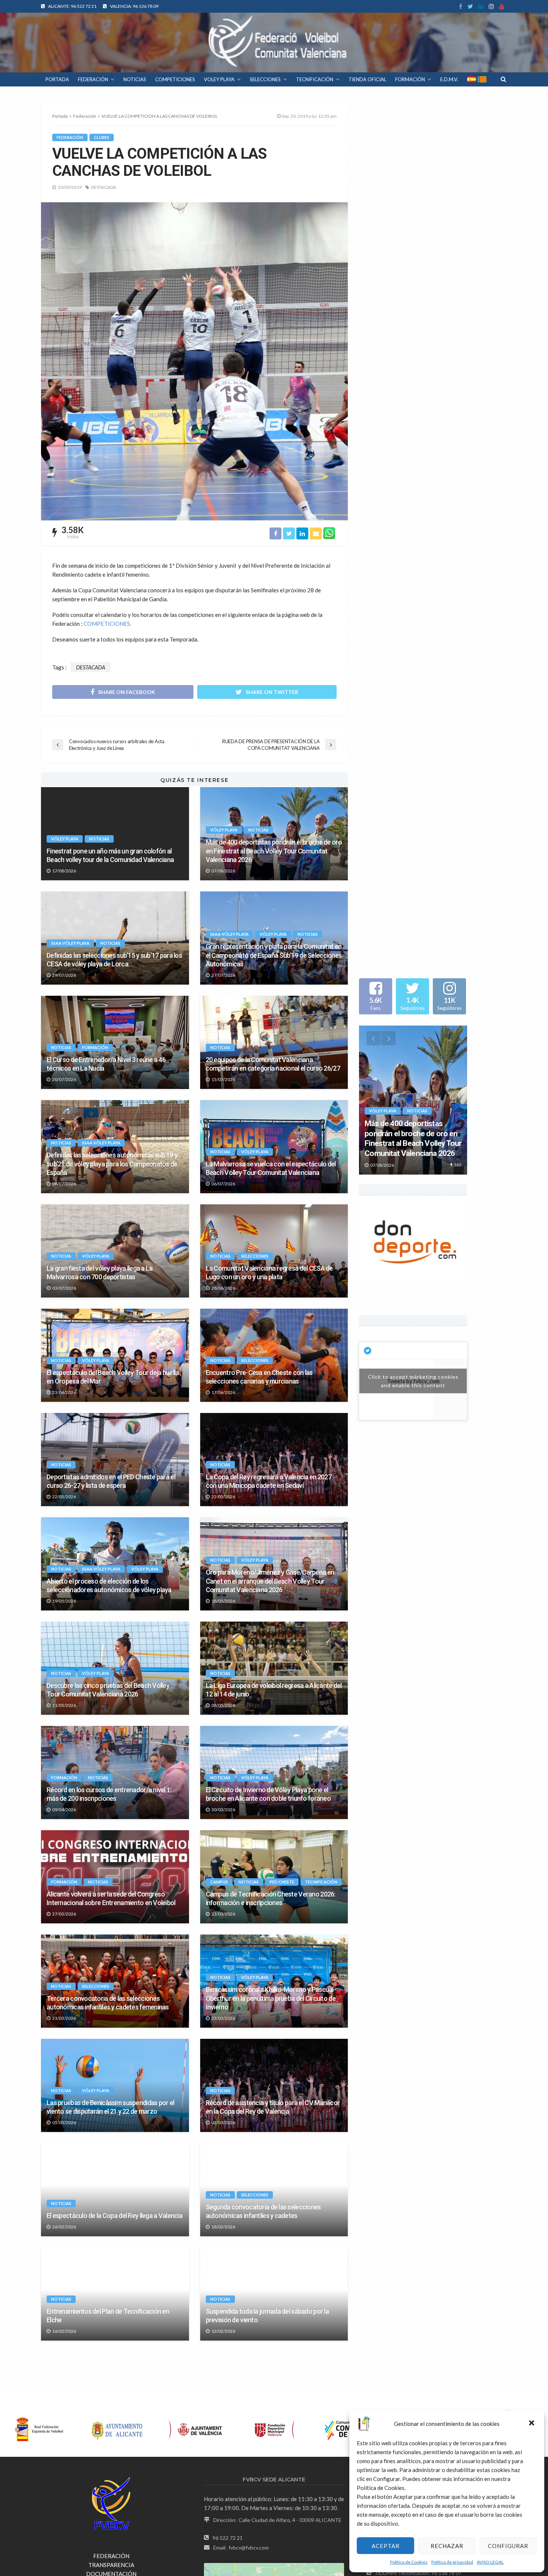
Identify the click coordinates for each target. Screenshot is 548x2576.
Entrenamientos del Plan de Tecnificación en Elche (108, 2316)
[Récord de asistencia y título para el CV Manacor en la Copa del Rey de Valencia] (274, 2085)
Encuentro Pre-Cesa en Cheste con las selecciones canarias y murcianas (259, 1377)
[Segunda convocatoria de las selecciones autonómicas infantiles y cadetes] (274, 2190)
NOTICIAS (135, 79)
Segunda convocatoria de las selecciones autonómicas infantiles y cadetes (263, 2211)
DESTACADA (103, 187)
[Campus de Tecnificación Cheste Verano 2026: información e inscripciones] (274, 1877)
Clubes (102, 137)
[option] (413, 1100)
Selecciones (255, 1256)
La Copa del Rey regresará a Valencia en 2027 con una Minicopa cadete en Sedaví (269, 1481)
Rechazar (447, 2546)
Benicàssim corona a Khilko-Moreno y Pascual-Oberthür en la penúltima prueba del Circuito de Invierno (271, 1998)
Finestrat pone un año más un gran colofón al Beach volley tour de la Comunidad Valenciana (110, 855)
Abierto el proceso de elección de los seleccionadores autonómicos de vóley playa (109, 1585)
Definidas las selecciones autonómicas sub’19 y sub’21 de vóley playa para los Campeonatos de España (112, 1164)
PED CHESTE (282, 1882)
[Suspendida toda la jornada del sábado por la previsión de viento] (274, 2294)
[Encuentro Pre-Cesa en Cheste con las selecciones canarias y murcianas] (274, 1355)
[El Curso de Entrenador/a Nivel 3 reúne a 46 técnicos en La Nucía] (115, 1042)
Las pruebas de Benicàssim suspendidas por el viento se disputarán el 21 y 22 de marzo (110, 2107)
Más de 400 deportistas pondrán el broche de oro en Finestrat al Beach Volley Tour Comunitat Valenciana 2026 (274, 851)
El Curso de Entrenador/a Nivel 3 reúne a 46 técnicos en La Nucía (106, 1064)
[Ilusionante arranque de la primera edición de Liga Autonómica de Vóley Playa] (274, 2503)
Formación (95, 1047)
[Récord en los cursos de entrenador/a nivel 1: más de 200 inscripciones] (115, 1772)
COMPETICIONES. (107, 624)
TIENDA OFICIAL (367, 79)
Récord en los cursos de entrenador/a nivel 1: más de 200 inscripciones (109, 1794)
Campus (219, 1882)
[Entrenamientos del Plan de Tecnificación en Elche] (115, 2294)
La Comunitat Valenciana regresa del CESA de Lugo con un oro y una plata (269, 1273)
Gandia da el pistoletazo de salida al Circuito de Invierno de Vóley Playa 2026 (270, 2420)
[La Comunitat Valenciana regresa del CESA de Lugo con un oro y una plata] (274, 1251)
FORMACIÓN (410, 79)
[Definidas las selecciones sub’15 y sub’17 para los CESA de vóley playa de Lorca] (115, 938)
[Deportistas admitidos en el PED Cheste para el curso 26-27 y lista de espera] (115, 1460)
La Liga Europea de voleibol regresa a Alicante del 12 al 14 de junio (274, 1690)
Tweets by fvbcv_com (413, 1365)
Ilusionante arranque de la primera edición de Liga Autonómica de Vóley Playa (274, 2524)
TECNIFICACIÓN (315, 79)
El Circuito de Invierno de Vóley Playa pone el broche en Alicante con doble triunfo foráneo (268, 1794)
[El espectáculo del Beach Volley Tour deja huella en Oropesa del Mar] (115, 1355)
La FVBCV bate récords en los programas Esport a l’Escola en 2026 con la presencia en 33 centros (114, 2524)
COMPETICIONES (175, 79)
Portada (60, 116)
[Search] (503, 79)
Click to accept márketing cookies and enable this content (413, 1365)
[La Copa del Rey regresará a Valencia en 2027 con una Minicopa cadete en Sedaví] (274, 1460)
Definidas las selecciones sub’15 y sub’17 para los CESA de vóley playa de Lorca (114, 960)
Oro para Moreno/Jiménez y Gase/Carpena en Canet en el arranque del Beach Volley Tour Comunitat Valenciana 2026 (270, 1581)
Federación (70, 137)
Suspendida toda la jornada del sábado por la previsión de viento (267, 2316)
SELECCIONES (265, 79)
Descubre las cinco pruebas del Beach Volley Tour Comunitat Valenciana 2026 (108, 1690)
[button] (532, 2424)
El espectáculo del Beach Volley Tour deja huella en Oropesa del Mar (113, 1377)
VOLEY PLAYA (219, 79)
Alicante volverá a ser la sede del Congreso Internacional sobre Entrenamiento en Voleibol (111, 1898)
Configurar (508, 2546)
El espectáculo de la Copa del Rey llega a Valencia (114, 2216)
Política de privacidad (452, 2562)
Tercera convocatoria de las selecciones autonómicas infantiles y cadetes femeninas (108, 2003)
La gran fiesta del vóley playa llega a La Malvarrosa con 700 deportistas (100, 1273)
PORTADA (57, 79)
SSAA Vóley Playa (70, 943)
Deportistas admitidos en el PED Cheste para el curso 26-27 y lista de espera (111, 1481)
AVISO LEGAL (490, 2562)
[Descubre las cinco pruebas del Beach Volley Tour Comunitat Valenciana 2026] (115, 1668)
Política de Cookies (409, 2562)
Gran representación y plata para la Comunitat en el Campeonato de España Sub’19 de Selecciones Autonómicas (274, 955)
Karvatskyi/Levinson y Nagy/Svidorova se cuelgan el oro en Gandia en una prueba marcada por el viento (114, 2415)
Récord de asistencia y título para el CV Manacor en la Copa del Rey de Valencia (273, 2107)
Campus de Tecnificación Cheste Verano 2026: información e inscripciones (271, 1898)
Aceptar (386, 2546)
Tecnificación (321, 1882)
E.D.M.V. (449, 79)
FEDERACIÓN (93, 79)
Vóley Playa (65, 839)
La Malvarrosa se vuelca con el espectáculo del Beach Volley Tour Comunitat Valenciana (271, 1168)
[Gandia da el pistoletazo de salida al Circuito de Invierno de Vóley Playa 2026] (274, 2398)
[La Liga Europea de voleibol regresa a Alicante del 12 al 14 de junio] (274, 1668)
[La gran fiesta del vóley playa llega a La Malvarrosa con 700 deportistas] (115, 1251)
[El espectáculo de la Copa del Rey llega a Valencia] (115, 2190)
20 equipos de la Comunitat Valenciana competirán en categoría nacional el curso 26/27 (273, 1064)
